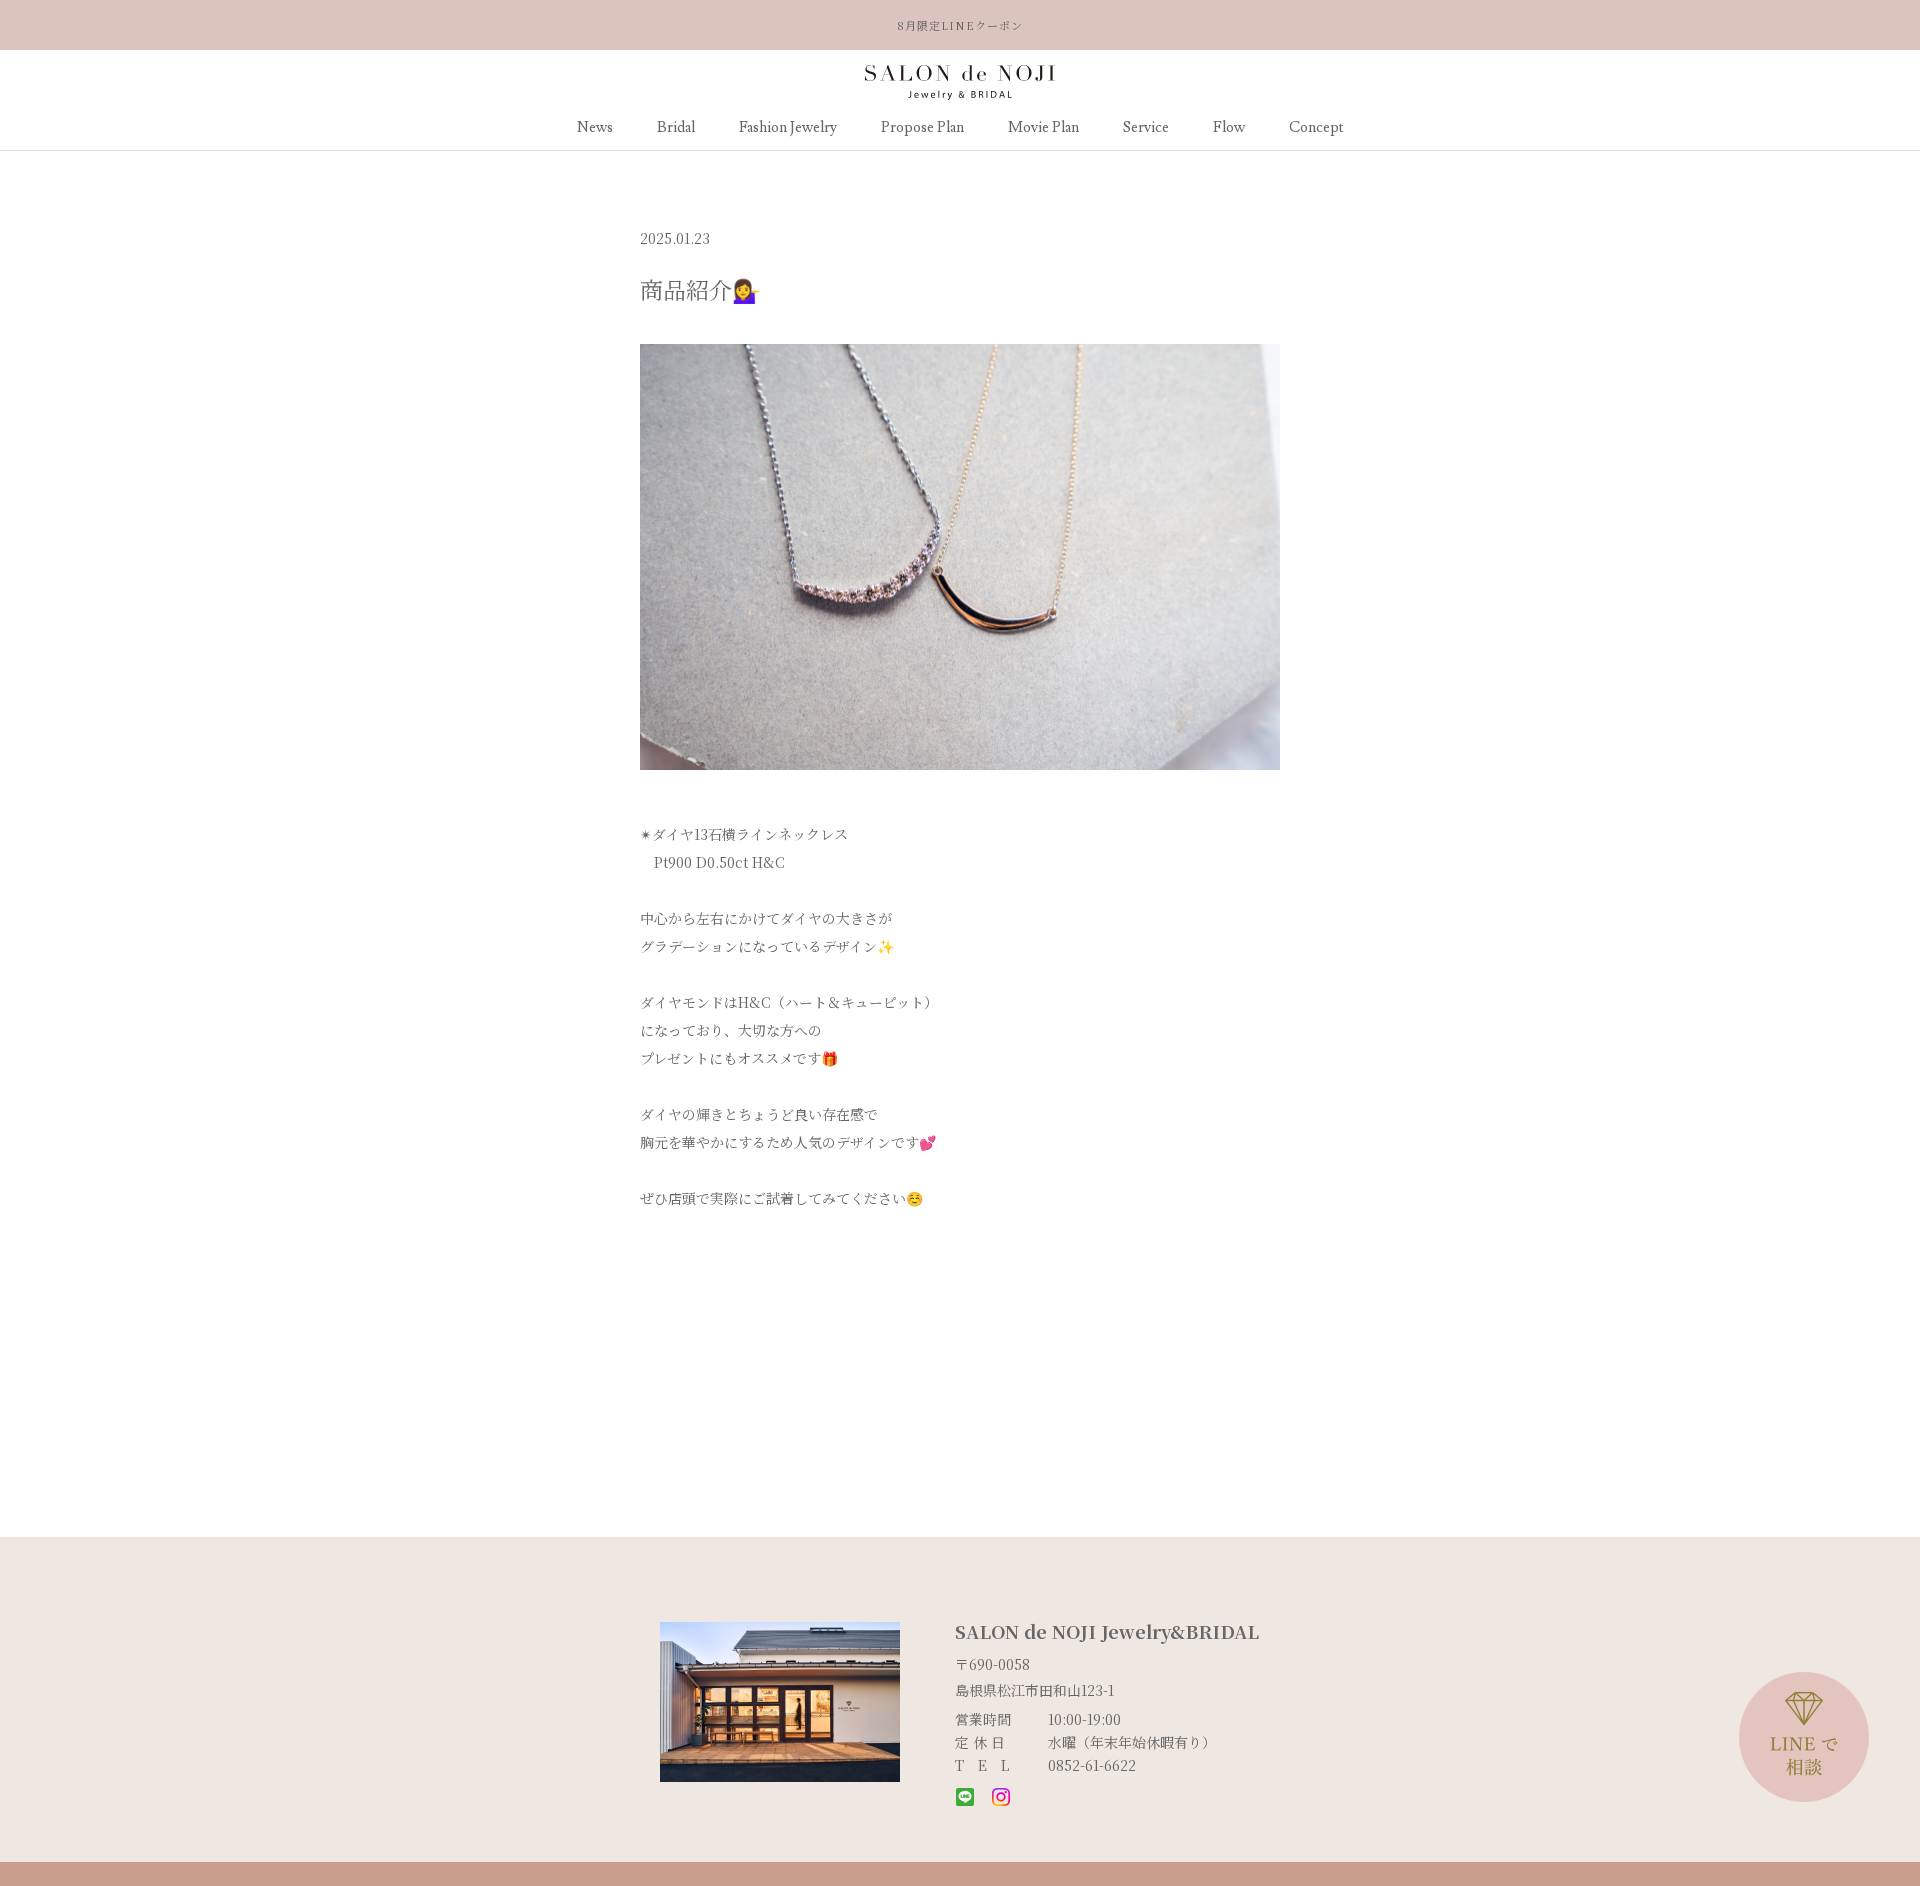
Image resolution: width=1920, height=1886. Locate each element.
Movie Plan (1043, 127)
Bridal (676, 127)
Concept (1316, 127)
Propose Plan (922, 127)
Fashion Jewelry (788, 127)
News (595, 127)
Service (1146, 127)
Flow (1229, 127)
